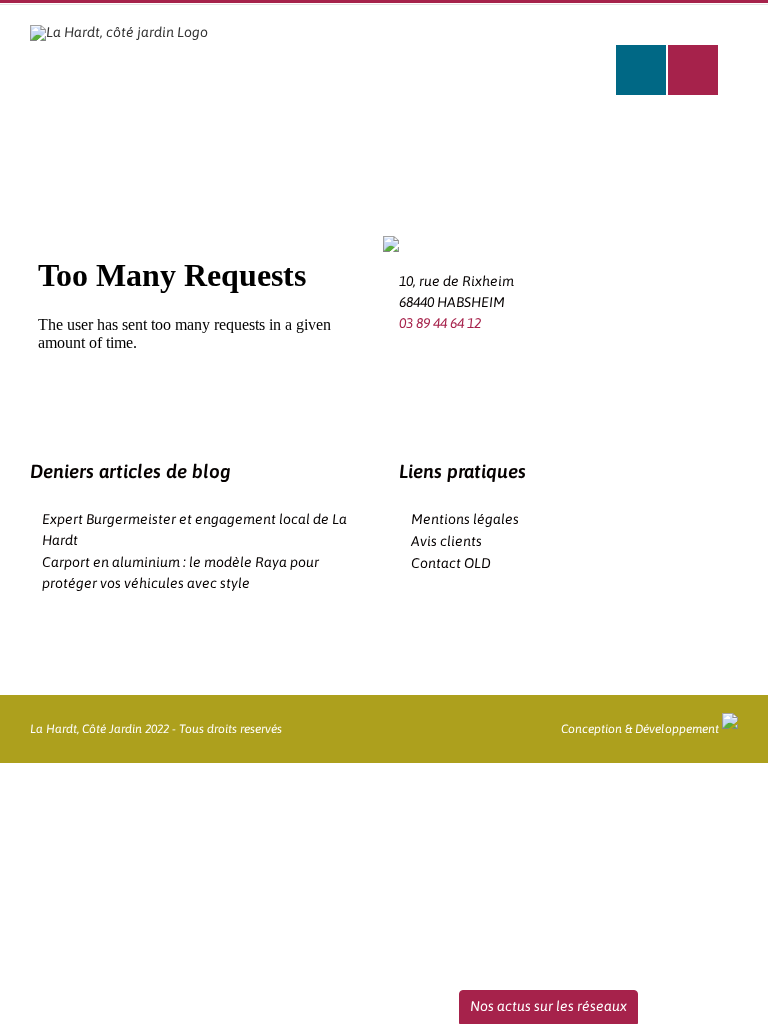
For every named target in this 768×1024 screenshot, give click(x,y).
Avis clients (446, 541)
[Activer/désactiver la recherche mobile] (641, 70)
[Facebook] (405, 364)
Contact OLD (451, 563)
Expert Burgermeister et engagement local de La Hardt (194, 529)
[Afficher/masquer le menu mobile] (693, 70)
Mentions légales (465, 519)
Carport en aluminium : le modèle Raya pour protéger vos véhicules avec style (180, 572)
